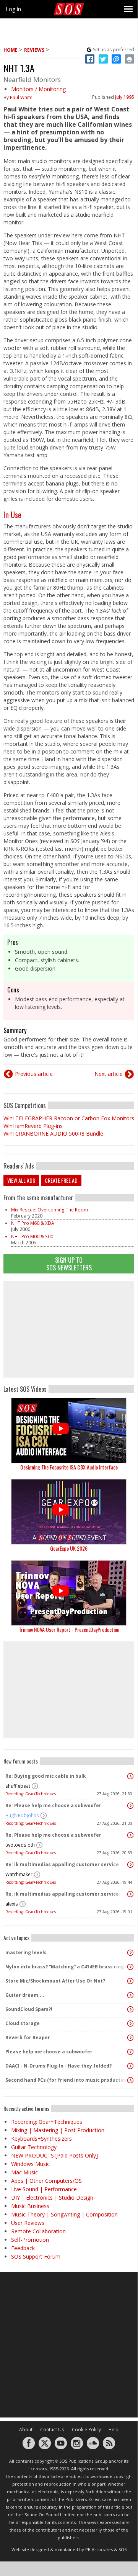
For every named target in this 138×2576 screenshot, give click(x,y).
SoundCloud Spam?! (29, 2009)
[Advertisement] (69, 1329)
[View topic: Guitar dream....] (130, 1995)
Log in (13, 9)
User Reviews (28, 2223)
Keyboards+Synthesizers (41, 2139)
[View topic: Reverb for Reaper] (130, 2038)
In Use (12, 515)
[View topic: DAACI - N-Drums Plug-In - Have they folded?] (130, 2066)
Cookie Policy (86, 2430)
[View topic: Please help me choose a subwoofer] (130, 2052)
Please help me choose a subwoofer (49, 2052)
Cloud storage (23, 2023)
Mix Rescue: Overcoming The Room (50, 1210)
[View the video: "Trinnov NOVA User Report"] (69, 1593)
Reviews (34, 50)
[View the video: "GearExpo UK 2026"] (69, 1512)
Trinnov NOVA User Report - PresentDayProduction (69, 1629)
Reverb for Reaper (28, 2037)
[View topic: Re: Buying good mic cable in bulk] (130, 1776)
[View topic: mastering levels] (130, 1953)
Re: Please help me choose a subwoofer (53, 1805)
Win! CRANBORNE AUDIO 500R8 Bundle (53, 1134)
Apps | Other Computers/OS (46, 2181)
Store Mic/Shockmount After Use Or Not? (55, 1981)
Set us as (114, 50)
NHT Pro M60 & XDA (33, 1223)
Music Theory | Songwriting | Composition (64, 2214)
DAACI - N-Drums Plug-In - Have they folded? (58, 2066)
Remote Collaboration (38, 2231)
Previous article (34, 1074)
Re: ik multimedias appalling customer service (62, 1864)
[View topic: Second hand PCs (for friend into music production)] (130, 2080)
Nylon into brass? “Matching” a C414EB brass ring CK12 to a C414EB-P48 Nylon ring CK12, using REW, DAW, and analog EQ (67, 1967)
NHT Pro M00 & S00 (32, 1237)
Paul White (21, 97)
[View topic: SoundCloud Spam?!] (130, 2009)
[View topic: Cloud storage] (130, 2024)
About (26, 2430)
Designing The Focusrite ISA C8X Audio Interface (69, 1467)
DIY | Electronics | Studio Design (52, 2198)
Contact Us (52, 2430)
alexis (12, 1904)
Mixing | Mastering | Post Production (58, 2130)
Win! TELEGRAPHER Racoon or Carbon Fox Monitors (69, 1118)
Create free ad (61, 1180)
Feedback (23, 2248)
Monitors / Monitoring (38, 89)
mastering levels (26, 1952)
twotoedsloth (20, 1845)
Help (114, 2430)
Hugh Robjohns (22, 1815)
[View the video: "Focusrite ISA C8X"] (69, 1431)
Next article (109, 1074)
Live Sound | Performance (44, 2189)
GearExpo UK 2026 (69, 1548)
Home (11, 50)
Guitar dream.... (25, 1995)
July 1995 (125, 97)
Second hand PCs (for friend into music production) (67, 2080)
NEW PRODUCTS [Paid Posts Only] (54, 2155)
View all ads (21, 1180)
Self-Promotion (30, 2240)
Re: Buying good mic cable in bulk (46, 1776)
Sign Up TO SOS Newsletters (69, 1264)
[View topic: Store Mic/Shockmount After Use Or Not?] (130, 1981)
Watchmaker (19, 1874)
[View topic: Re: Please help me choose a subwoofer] (130, 1806)
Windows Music (30, 2164)
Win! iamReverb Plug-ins (33, 1126)
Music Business (30, 2206)
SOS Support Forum (36, 2256)
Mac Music (24, 2172)
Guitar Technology (34, 2147)
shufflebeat (18, 1786)
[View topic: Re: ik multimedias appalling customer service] (130, 1865)
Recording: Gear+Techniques (31, 1794)
